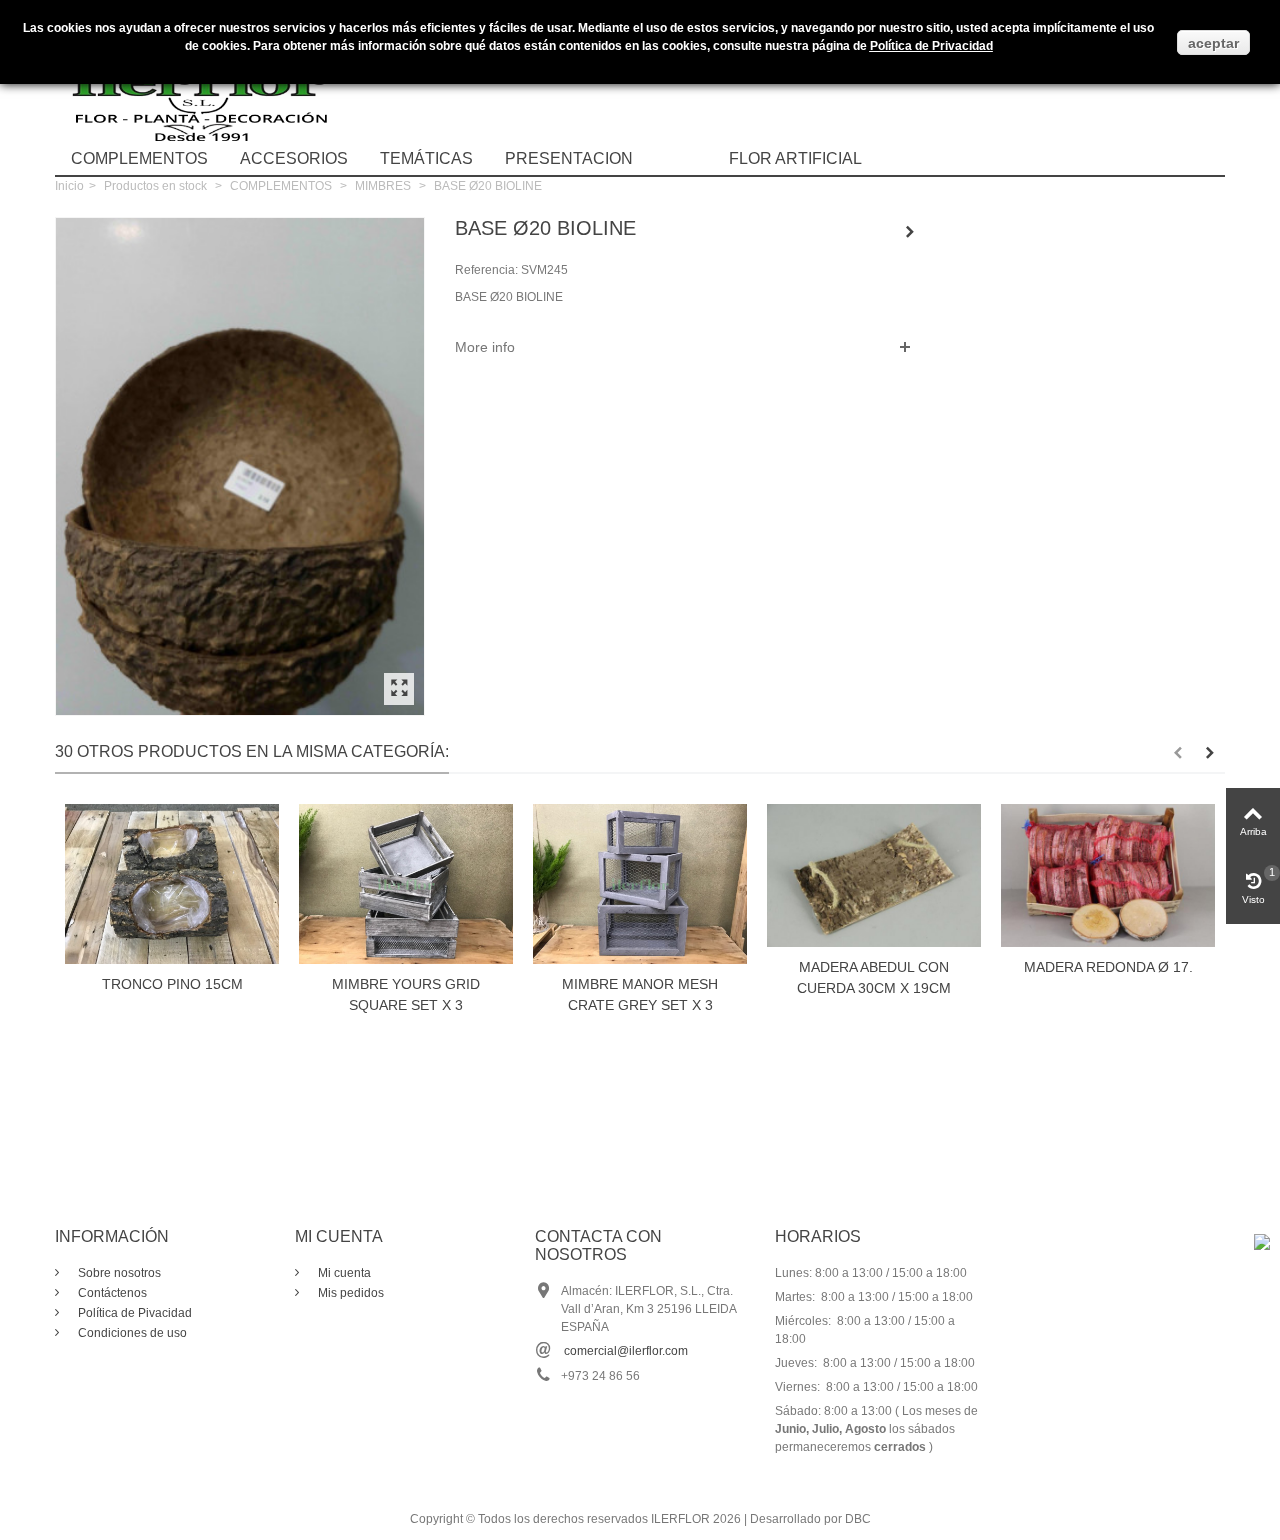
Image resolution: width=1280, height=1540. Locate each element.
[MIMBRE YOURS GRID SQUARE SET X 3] (406, 884)
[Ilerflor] (205, 85)
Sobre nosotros (118, 1273)
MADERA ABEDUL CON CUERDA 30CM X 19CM (874, 977)
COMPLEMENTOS (139, 158)
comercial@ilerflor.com (626, 1351)
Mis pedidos (349, 1293)
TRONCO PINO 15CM (172, 984)
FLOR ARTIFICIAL (795, 158)
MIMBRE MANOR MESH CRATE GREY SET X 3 (640, 994)
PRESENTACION (569, 158)
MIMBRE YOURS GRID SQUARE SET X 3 (406, 994)
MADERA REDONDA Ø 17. (1108, 967)
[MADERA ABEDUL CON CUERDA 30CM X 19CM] (874, 875)
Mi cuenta (343, 1273)
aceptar (1213, 43)
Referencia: (486, 270)
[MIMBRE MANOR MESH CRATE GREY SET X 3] (640, 884)
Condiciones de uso (131, 1333)
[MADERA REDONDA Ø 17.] (1108, 875)
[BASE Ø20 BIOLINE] (399, 689)
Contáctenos (111, 1293)
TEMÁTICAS (426, 158)
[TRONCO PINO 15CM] (172, 884)
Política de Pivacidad (133, 1313)
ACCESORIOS (294, 158)
